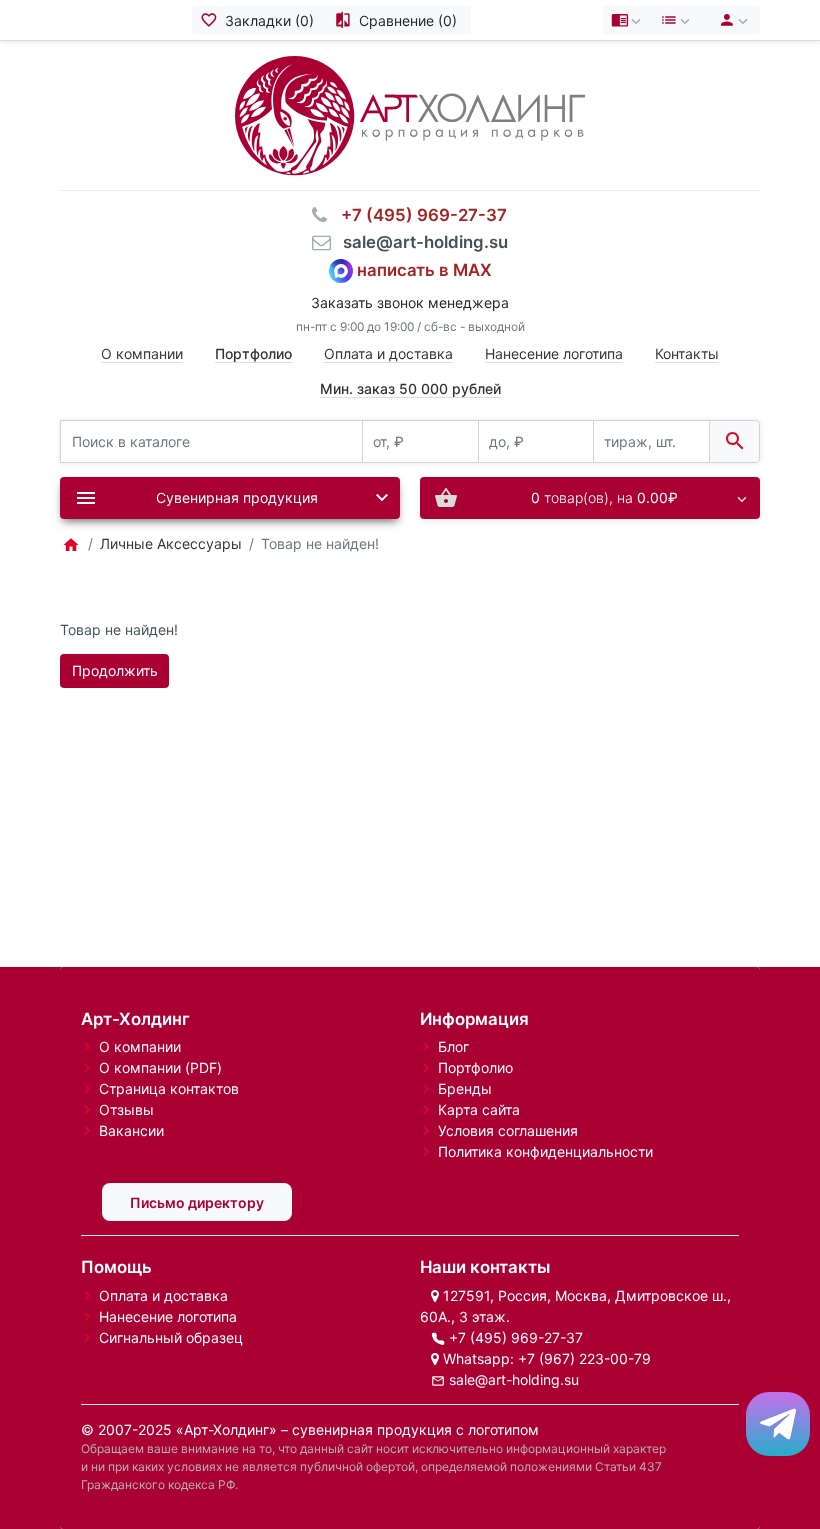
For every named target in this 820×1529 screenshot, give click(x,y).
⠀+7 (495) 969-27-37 (418, 215)
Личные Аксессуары (171, 543)
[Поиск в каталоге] (734, 441)
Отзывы (126, 1109)
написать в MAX (424, 269)
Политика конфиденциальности (545, 1151)
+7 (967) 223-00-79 (584, 1358)
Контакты (687, 353)
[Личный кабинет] (730, 20)
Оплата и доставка (388, 353)
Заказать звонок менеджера (410, 302)
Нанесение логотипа (554, 353)
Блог (453, 1046)
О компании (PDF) (160, 1067)
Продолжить (115, 670)
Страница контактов (169, 1088)
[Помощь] (628, 20)
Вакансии (131, 1130)
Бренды (465, 1088)
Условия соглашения (508, 1130)
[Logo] (410, 113)
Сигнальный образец (171, 1337)
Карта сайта (479, 1109)
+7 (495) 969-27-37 (516, 1337)
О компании (142, 353)
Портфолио (475, 1067)
